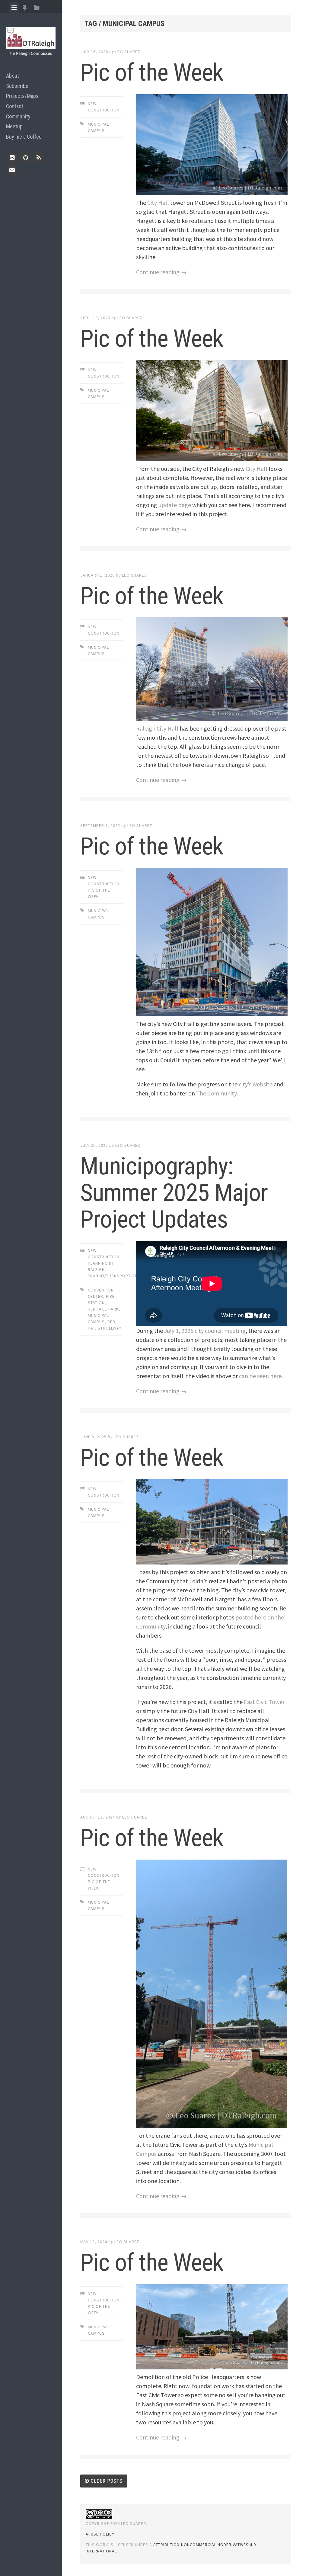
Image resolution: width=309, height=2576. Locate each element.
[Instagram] (12, 158)
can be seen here (260, 1376)
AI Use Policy (100, 2534)
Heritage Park (103, 1309)
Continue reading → (161, 272)
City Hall (158, 203)
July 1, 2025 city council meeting (205, 1331)
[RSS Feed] (39, 158)
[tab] (14, 8)
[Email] (12, 170)
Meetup (14, 126)
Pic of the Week (152, 72)
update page (175, 505)
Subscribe (17, 86)
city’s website (256, 1084)
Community (18, 116)
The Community (216, 1093)
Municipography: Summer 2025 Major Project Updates (174, 1193)
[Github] (25, 158)
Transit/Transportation (115, 1276)
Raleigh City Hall (157, 728)
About (13, 76)
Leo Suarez (128, 52)
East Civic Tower (264, 1702)
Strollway (110, 1328)
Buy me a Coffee (24, 137)
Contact (15, 106)
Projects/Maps (22, 96)
